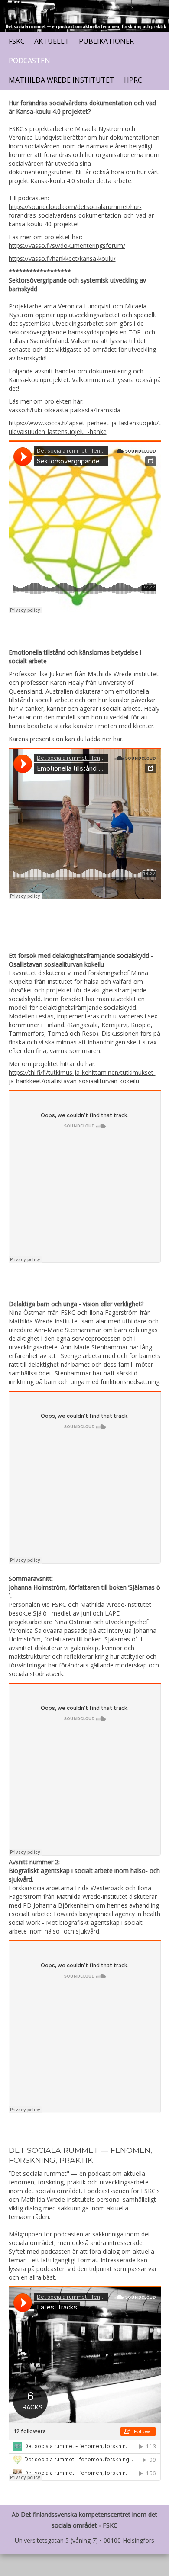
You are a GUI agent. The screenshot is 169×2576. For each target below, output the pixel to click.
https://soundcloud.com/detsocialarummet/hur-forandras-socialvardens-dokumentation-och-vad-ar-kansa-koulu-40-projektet (82, 215)
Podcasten (29, 61)
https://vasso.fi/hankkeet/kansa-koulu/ (62, 259)
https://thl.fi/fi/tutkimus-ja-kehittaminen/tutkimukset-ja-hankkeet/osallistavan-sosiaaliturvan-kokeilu (82, 1077)
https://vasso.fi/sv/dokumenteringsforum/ (67, 246)
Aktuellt (52, 41)
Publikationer (106, 41)
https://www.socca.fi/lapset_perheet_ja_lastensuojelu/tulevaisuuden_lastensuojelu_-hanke (85, 427)
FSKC (17, 41)
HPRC (133, 80)
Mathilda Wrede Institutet (62, 80)
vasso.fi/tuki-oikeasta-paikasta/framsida (65, 410)
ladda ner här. (104, 739)
